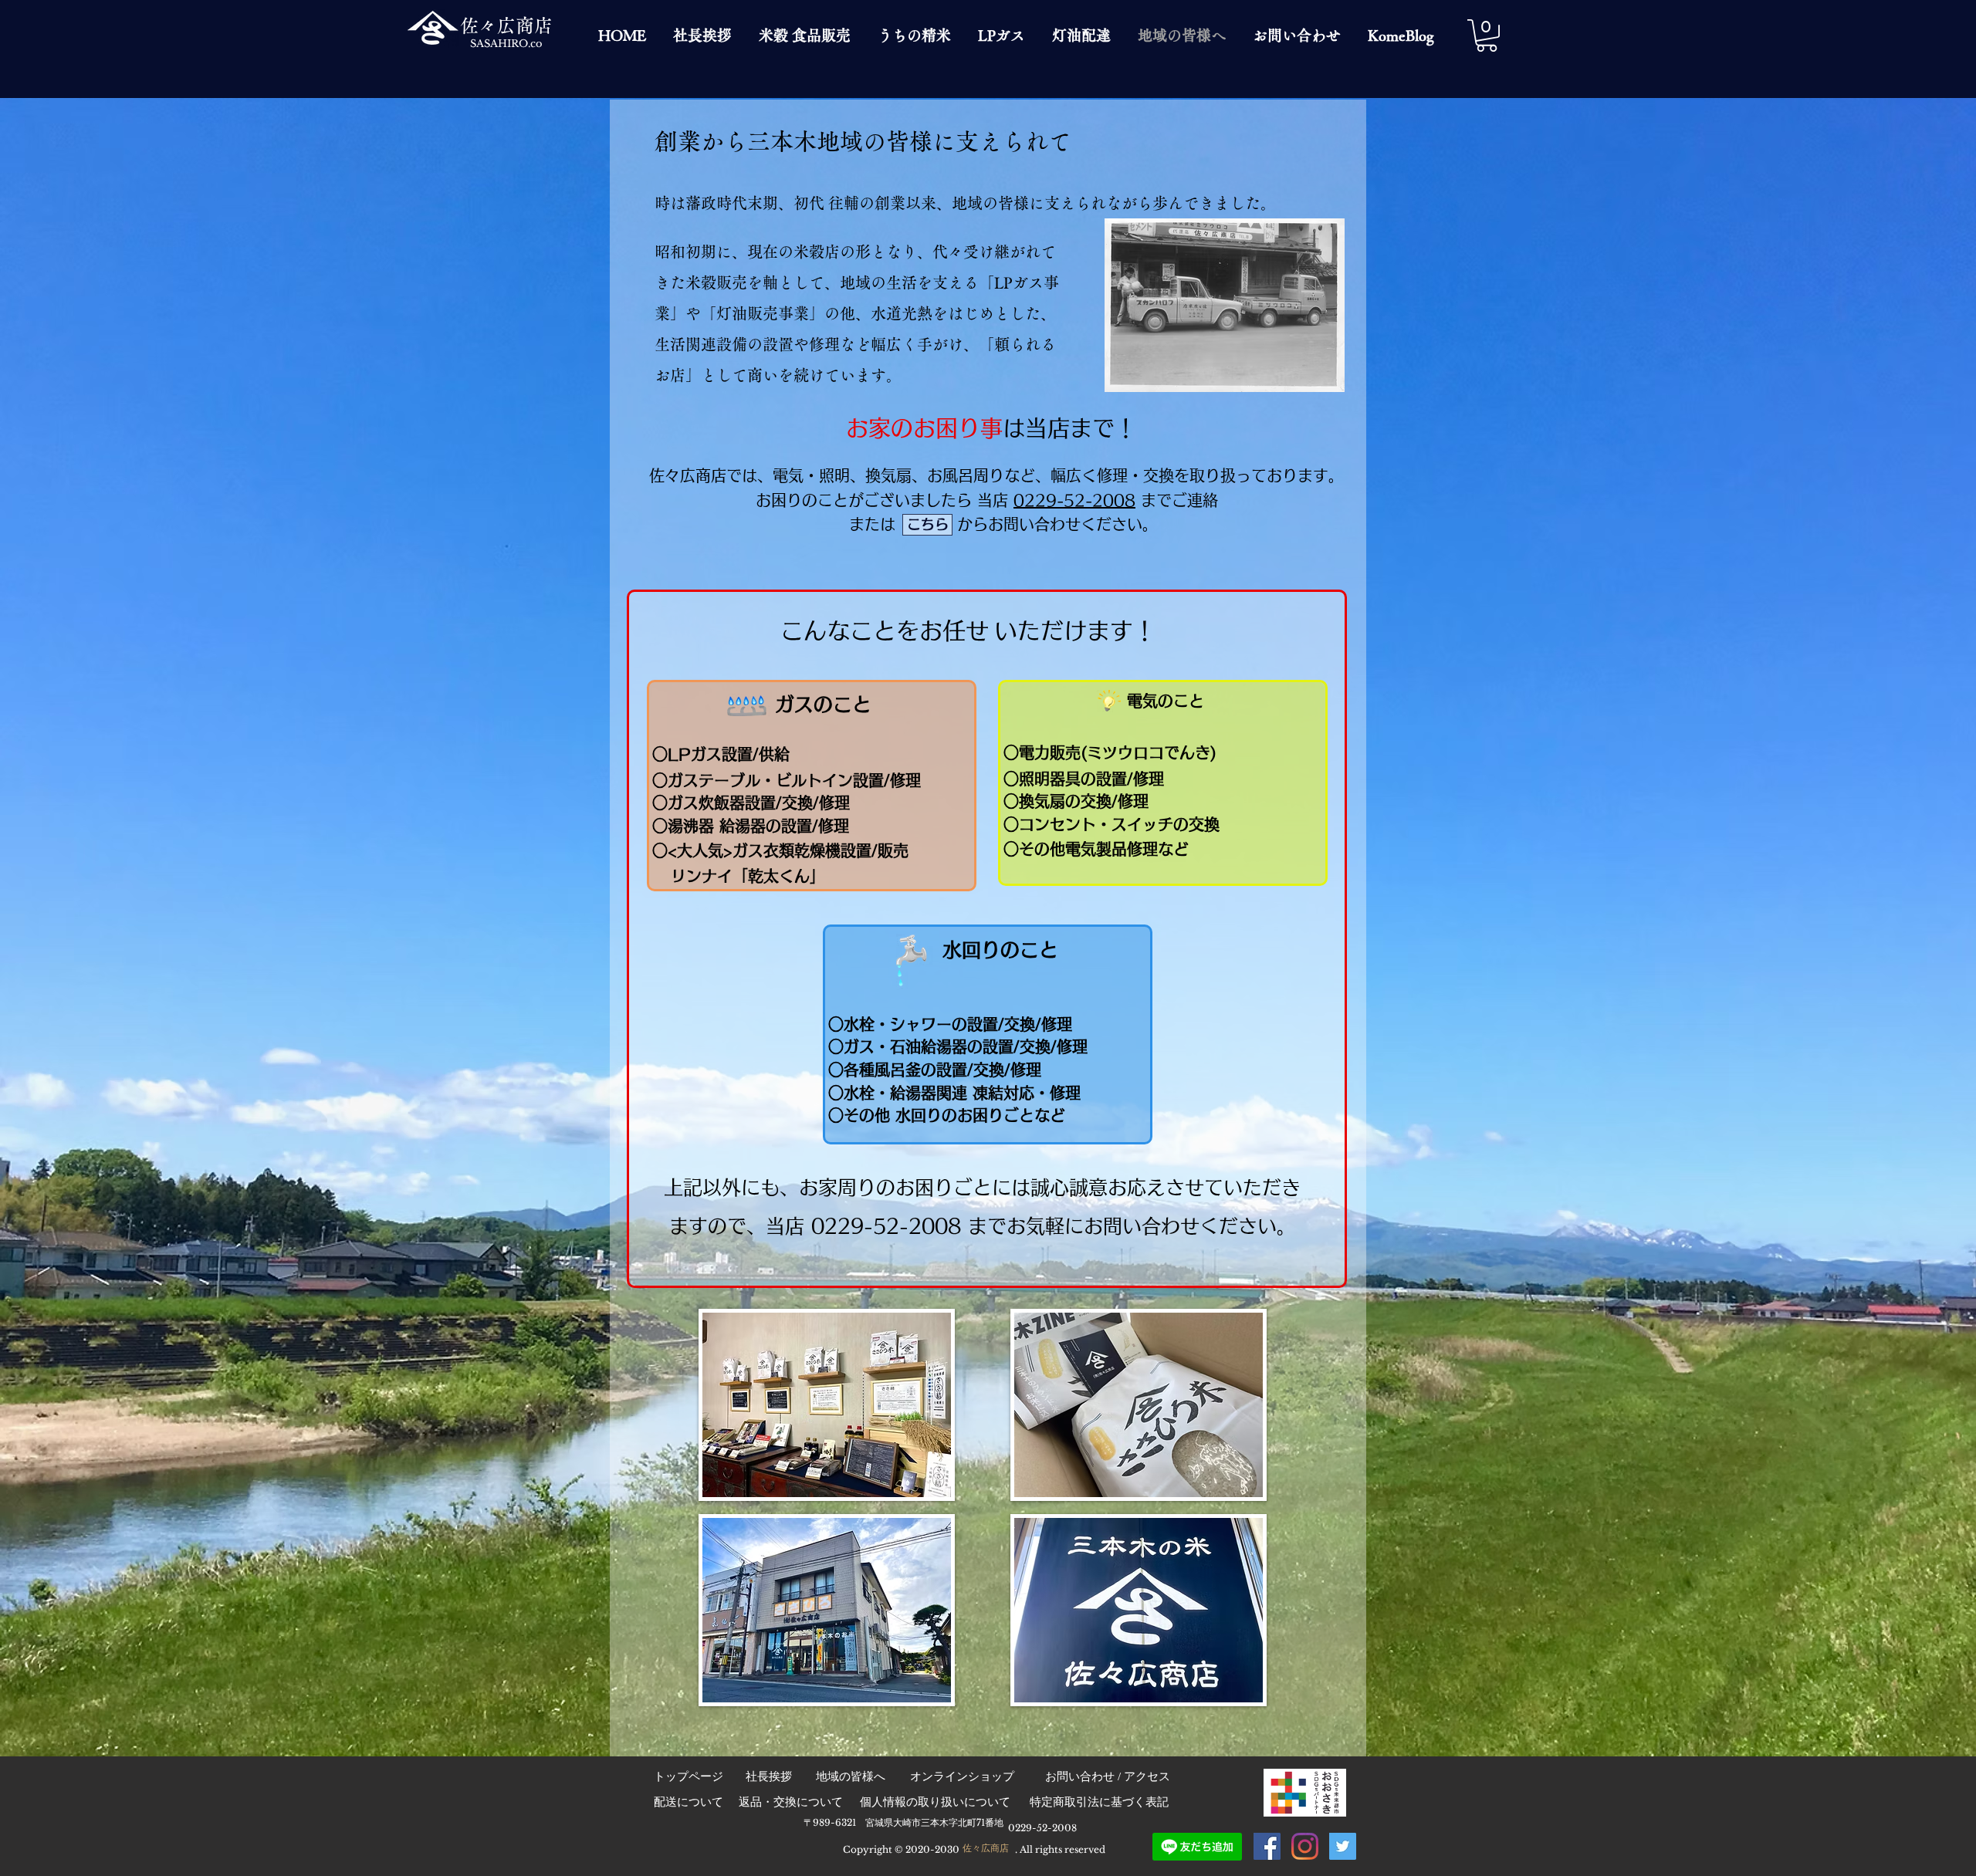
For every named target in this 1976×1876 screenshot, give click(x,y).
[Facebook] (1267, 1846)
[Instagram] (1305, 1846)
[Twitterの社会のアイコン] (1343, 1846)
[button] (1487, 35)
